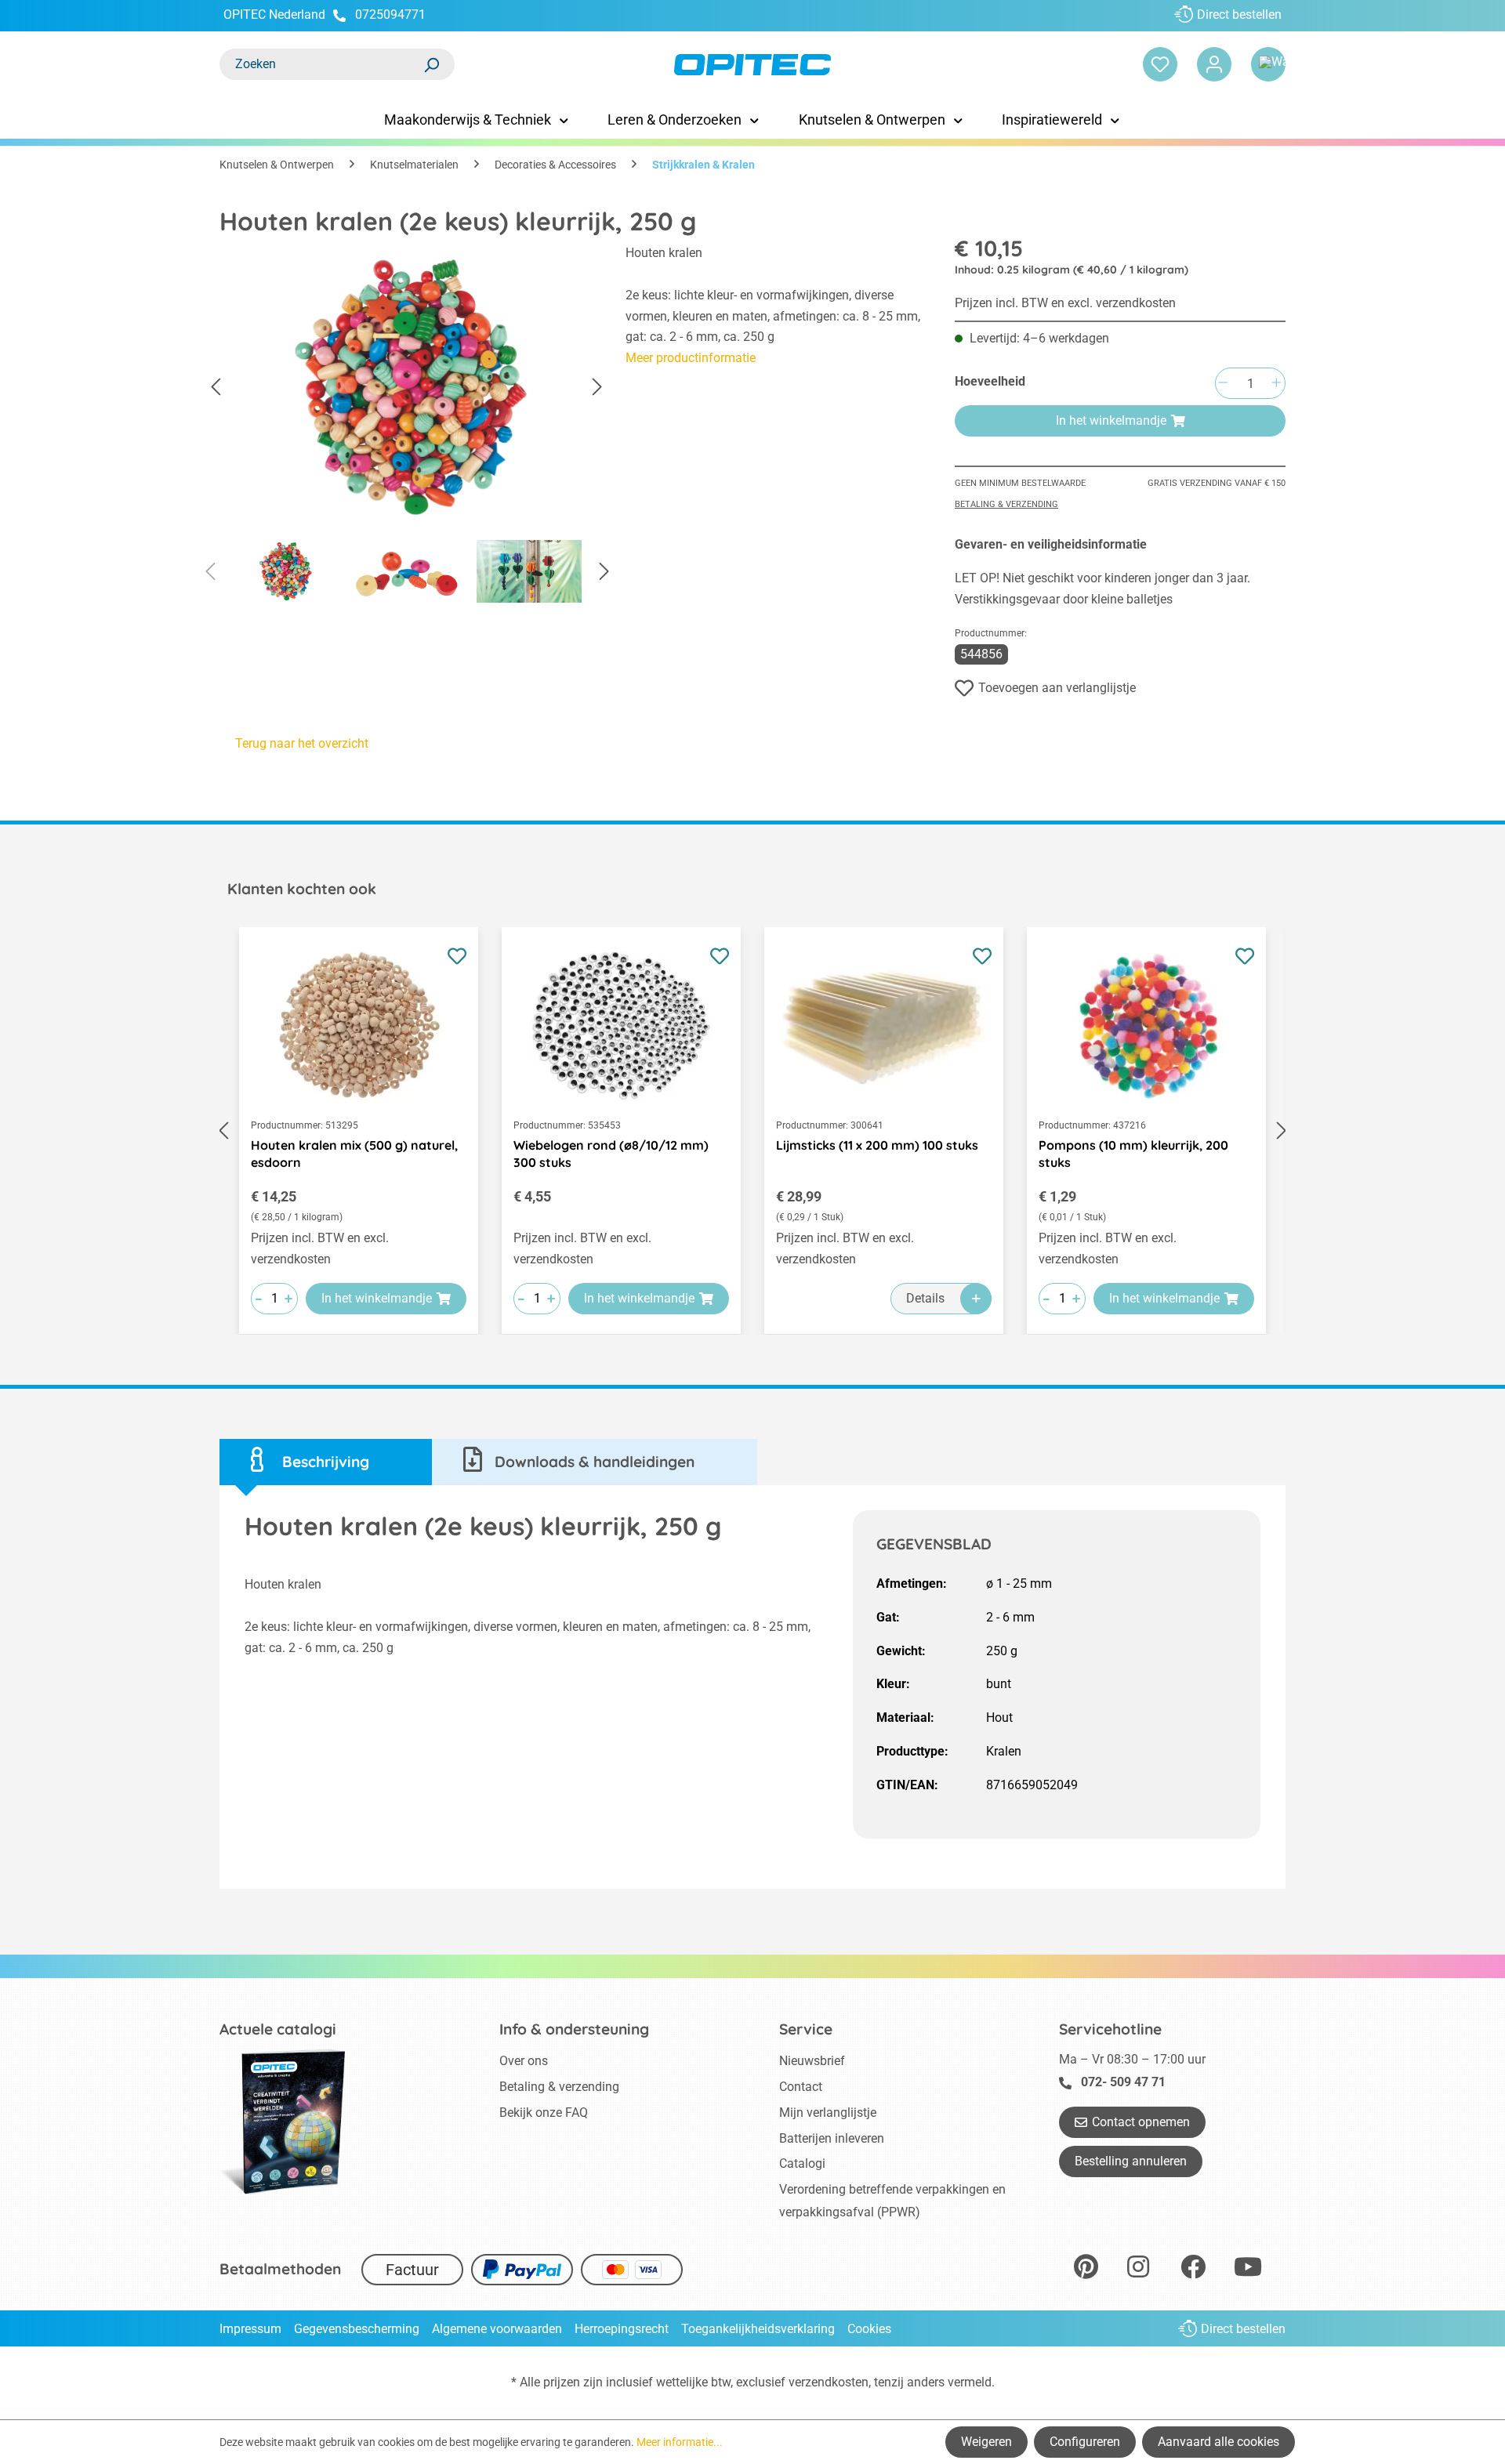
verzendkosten (829, 2382)
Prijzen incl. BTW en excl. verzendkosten (1065, 303)
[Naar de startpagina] (752, 65)
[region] (407, 428)
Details (925, 1298)
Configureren (1085, 2442)
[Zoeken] (431, 64)
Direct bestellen (1239, 14)
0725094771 (390, 14)
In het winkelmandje (1111, 420)
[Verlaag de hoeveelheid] (1223, 384)
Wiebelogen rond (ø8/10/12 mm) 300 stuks (611, 1154)
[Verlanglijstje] (1160, 64)
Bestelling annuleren (1131, 2161)
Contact (801, 2087)
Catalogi (802, 2163)
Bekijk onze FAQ (544, 2113)
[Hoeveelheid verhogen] (1276, 384)
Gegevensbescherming (357, 2329)
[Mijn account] (1214, 64)
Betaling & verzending (1006, 504)
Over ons (524, 2061)
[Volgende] (597, 388)
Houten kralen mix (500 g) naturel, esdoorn (354, 1154)
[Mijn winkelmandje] (1268, 64)
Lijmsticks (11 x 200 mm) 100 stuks (877, 1145)
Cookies (869, 2329)
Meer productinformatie (691, 358)
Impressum (250, 2329)
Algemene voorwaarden (497, 2329)
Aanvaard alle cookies (1219, 2442)
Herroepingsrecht (622, 2329)
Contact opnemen (1141, 2122)
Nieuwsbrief (812, 2061)
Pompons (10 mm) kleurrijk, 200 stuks (1133, 1154)
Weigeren (986, 2442)
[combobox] (321, 64)
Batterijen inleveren (832, 2138)
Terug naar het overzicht (302, 743)
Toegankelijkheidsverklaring (758, 2329)
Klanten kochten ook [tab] (302, 889)
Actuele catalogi (278, 2029)
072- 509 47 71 (1123, 2082)
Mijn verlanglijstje (828, 2113)
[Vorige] (216, 388)
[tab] (326, 1462)
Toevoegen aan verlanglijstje (1057, 688)
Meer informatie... (680, 2442)
